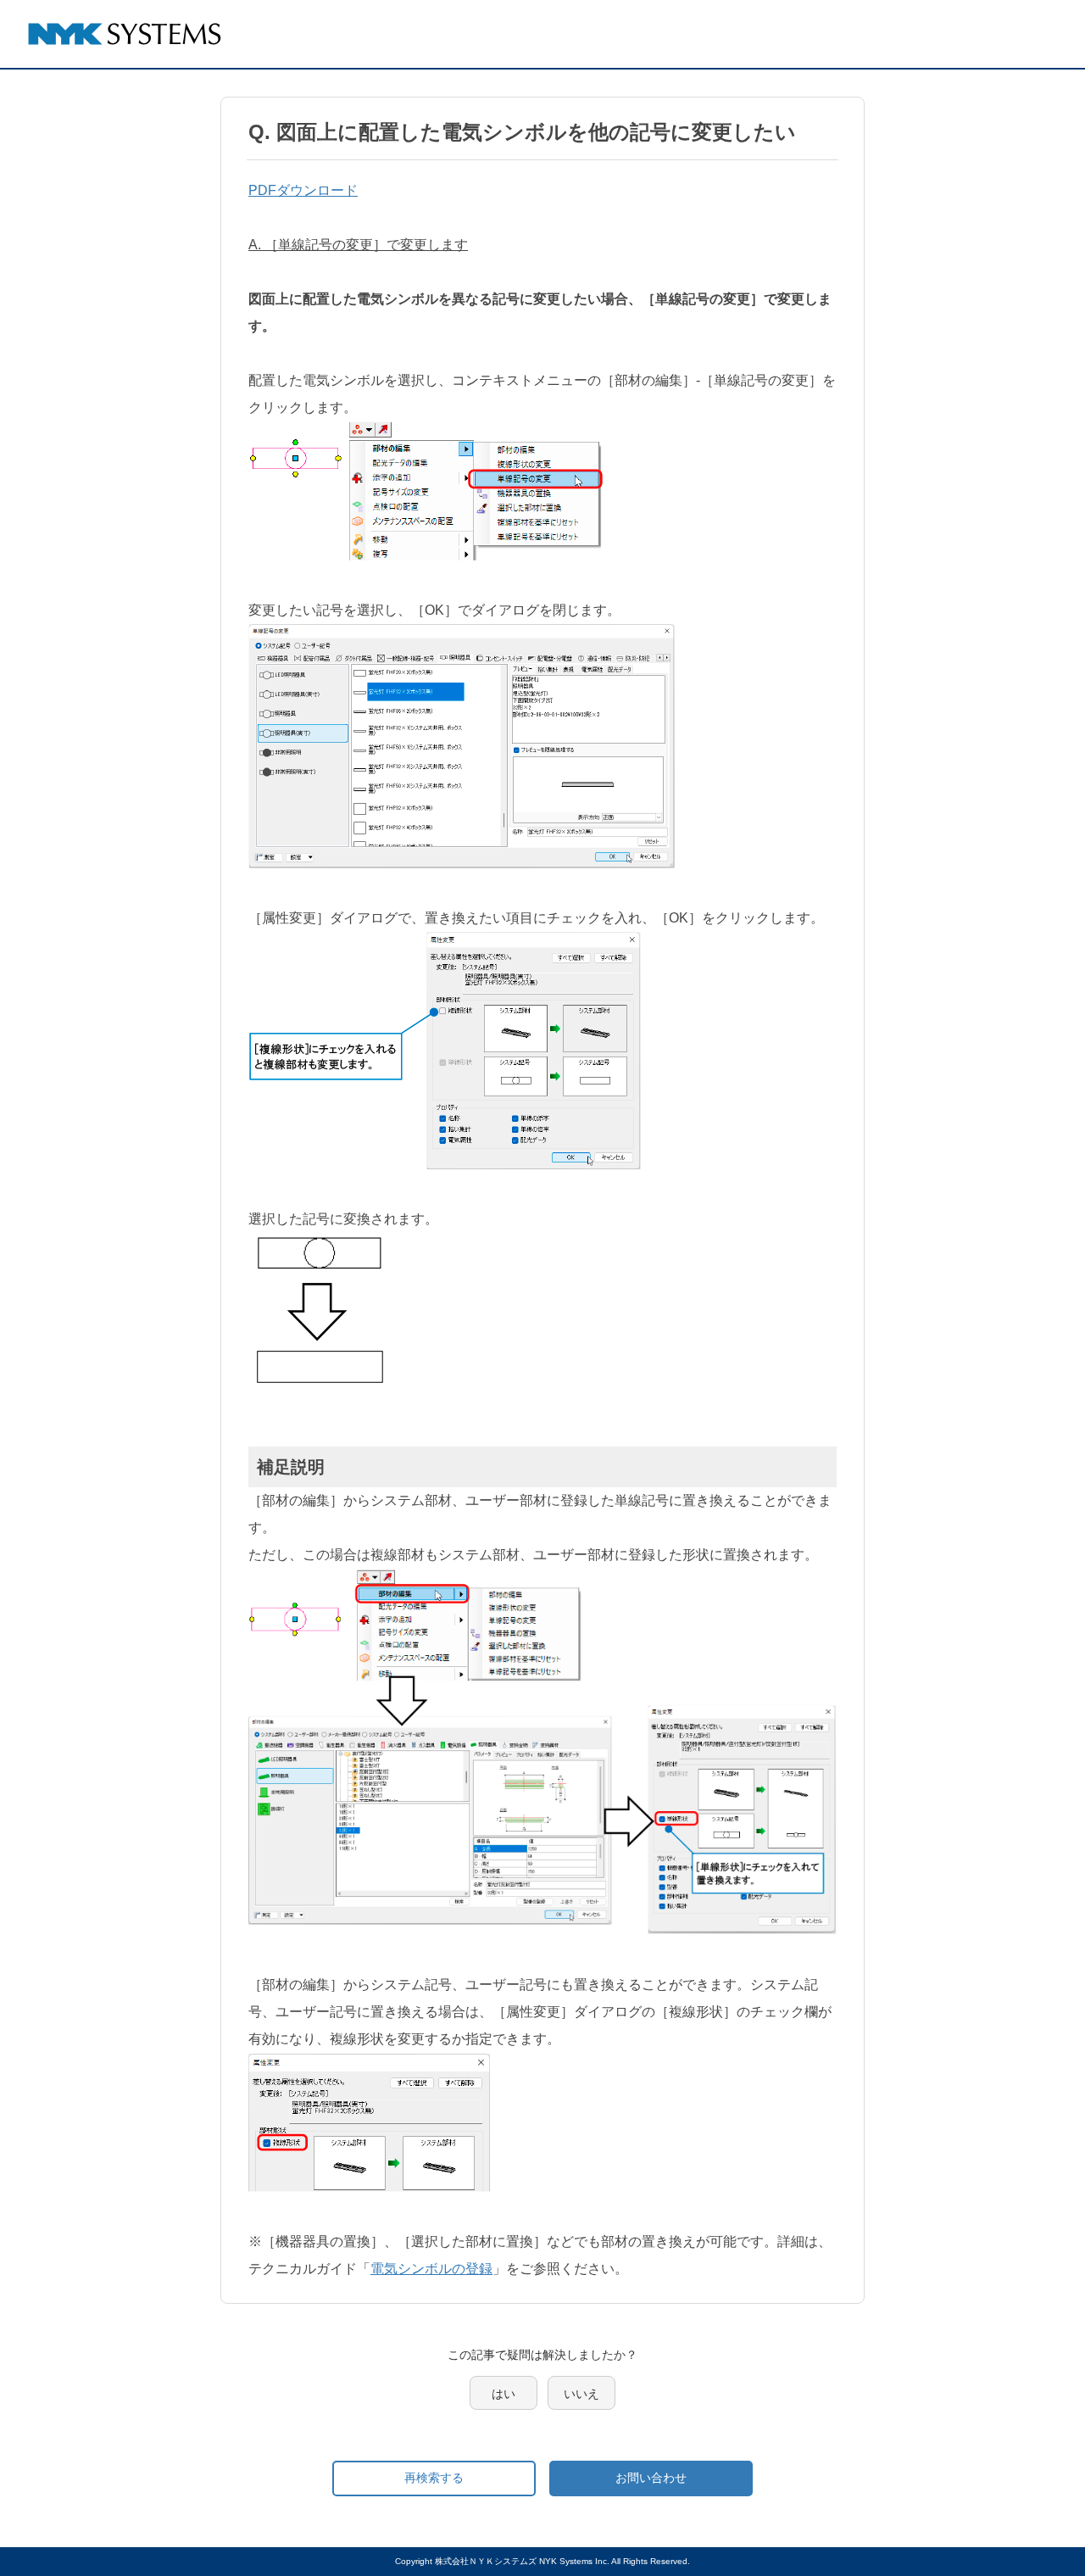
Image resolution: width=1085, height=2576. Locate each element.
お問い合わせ (651, 2478)
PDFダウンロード (303, 190)
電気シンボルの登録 (431, 2269)
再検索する (434, 2478)
